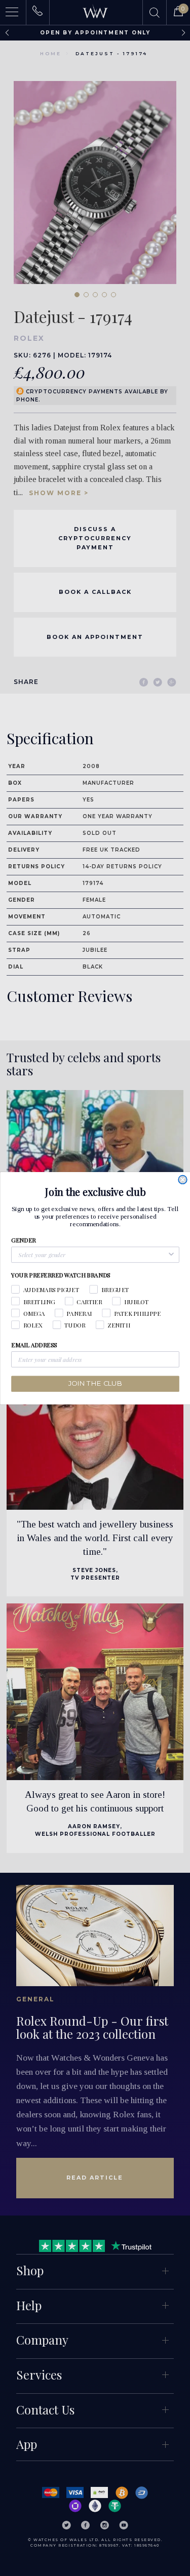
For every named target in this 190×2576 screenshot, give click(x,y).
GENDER (23, 1240)
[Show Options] (171, 1255)
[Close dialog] (183, 1179)
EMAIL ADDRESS (34, 1345)
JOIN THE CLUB (95, 1383)
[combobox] (92, 1255)
